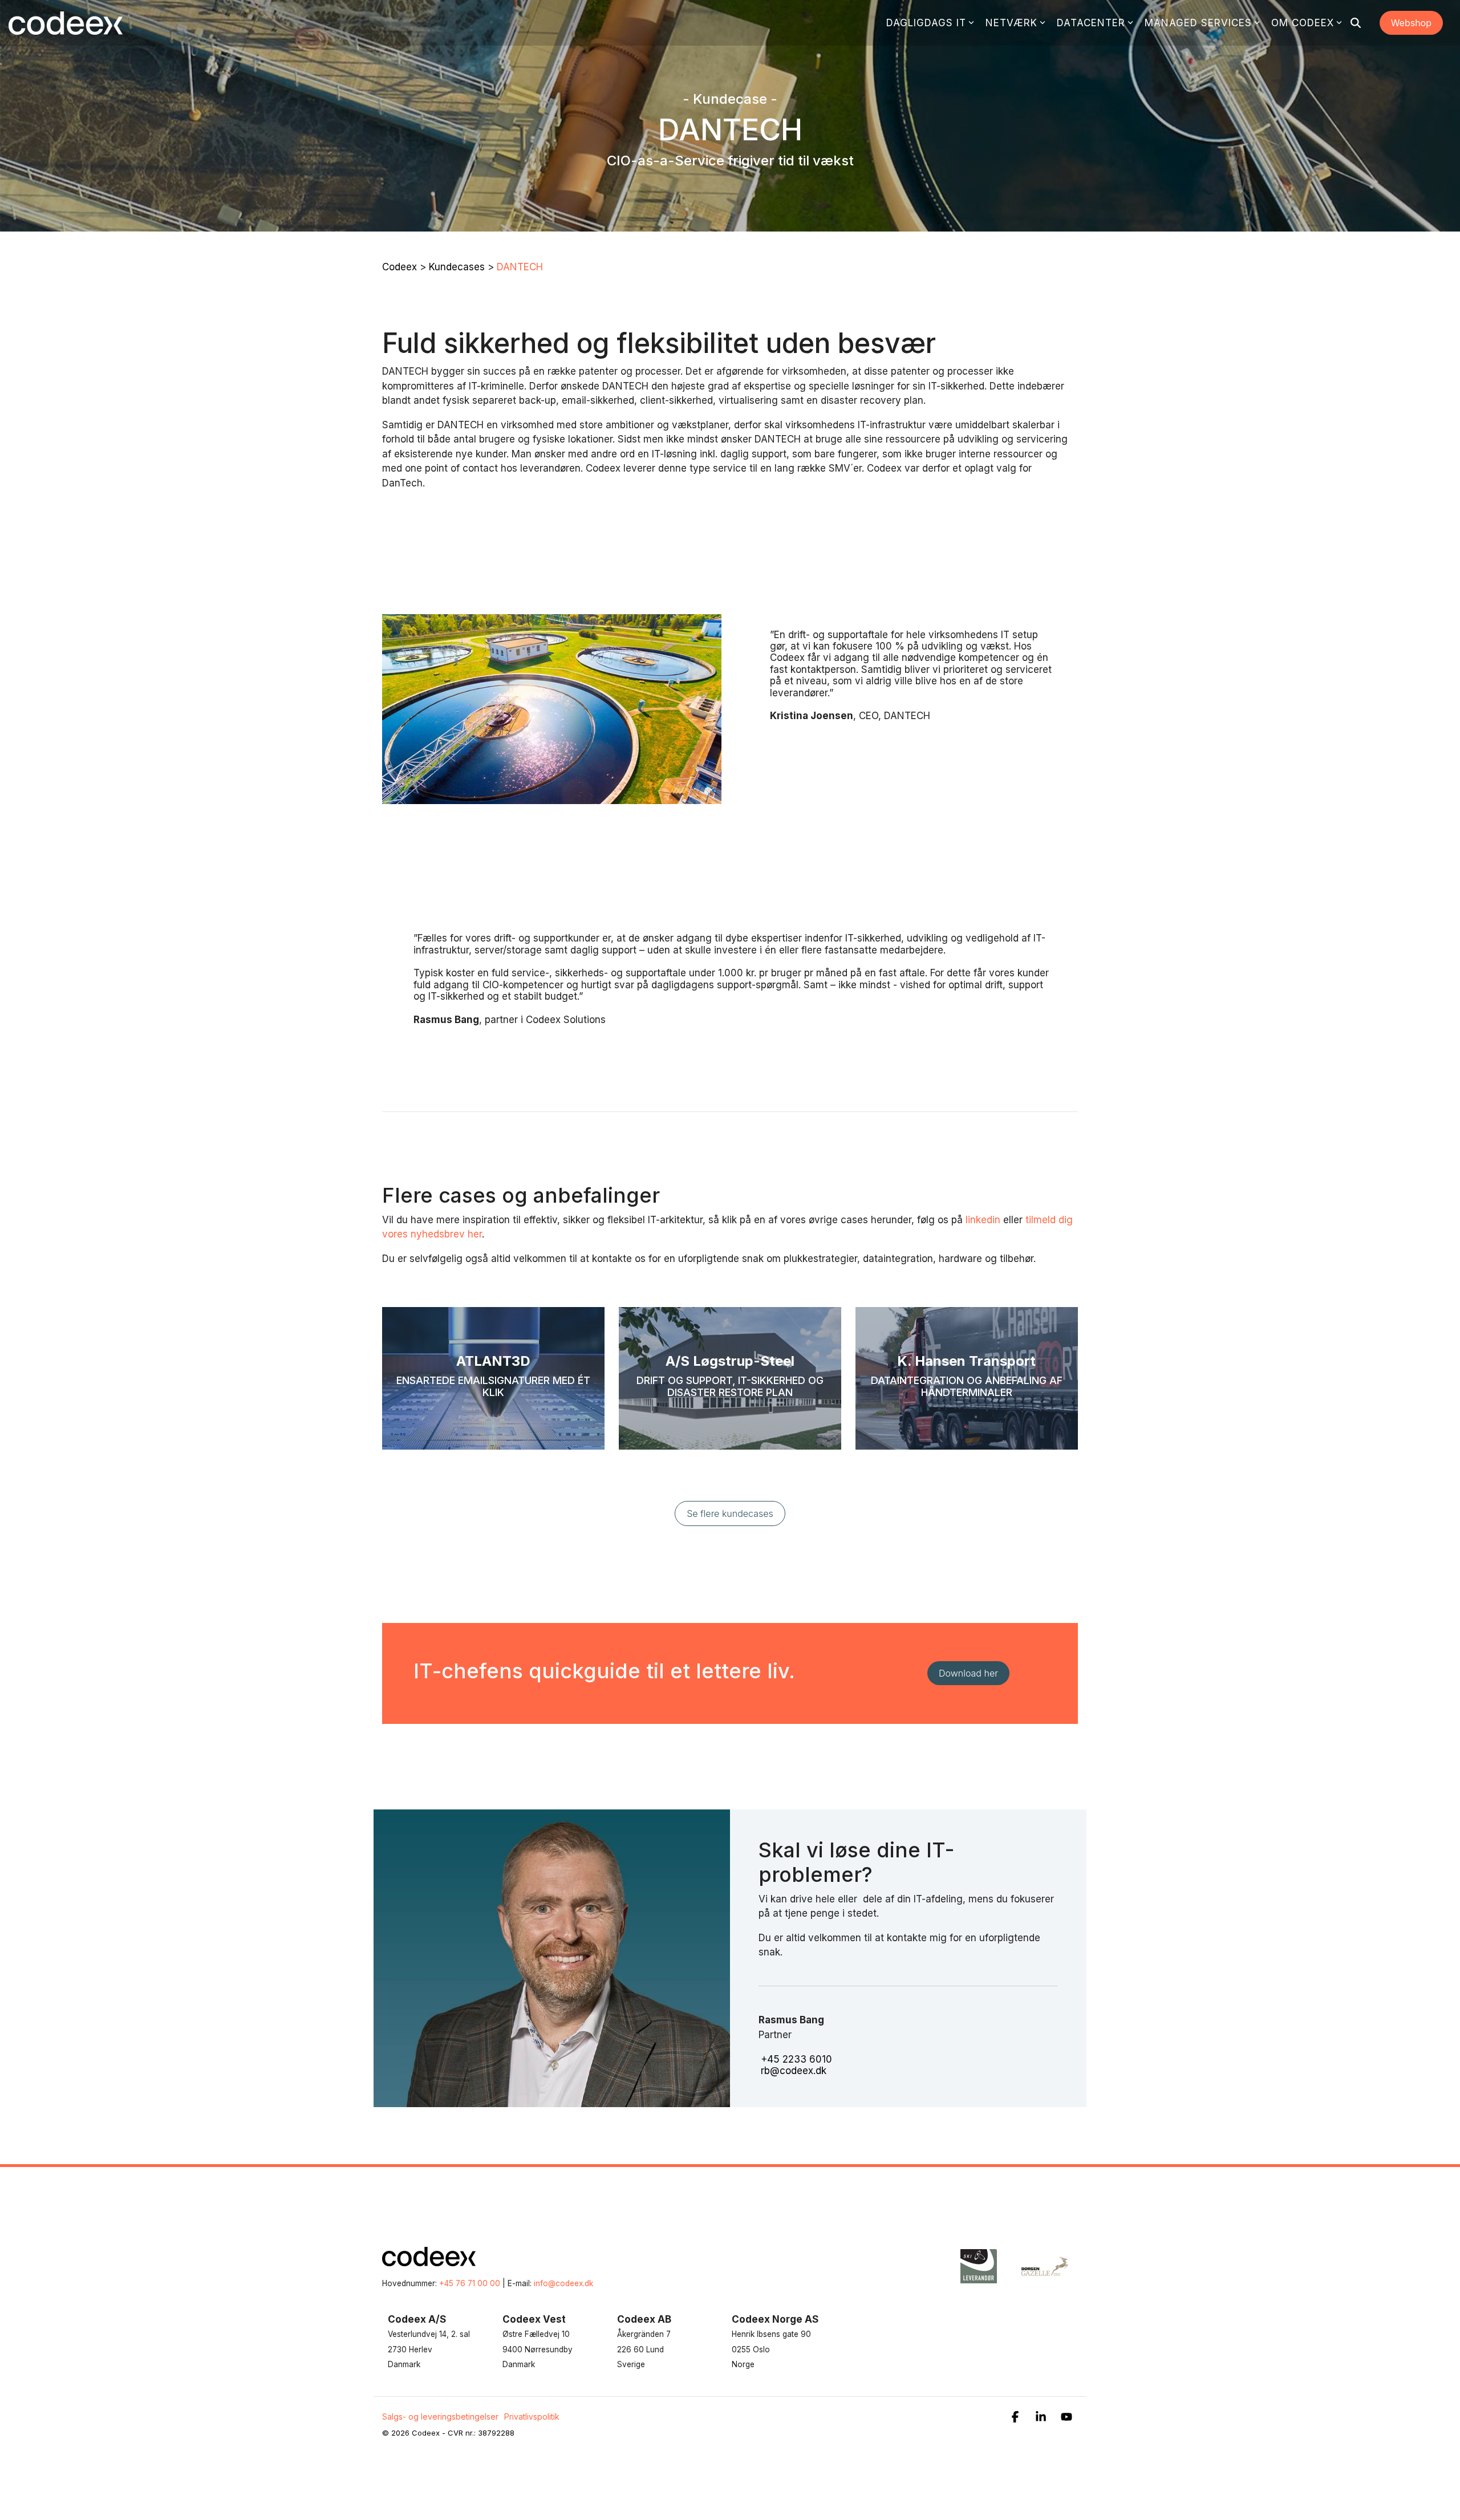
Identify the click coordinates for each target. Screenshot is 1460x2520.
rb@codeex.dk (794, 2071)
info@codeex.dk (563, 2283)
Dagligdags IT (926, 23)
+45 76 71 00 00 (470, 2283)
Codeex (400, 267)
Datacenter (1091, 23)
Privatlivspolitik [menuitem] (532, 2416)
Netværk (1011, 23)
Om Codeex (1303, 23)
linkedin (983, 1220)
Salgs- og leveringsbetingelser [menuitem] (440, 2416)
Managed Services (1198, 23)
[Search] (1356, 23)
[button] (1017, 2418)
